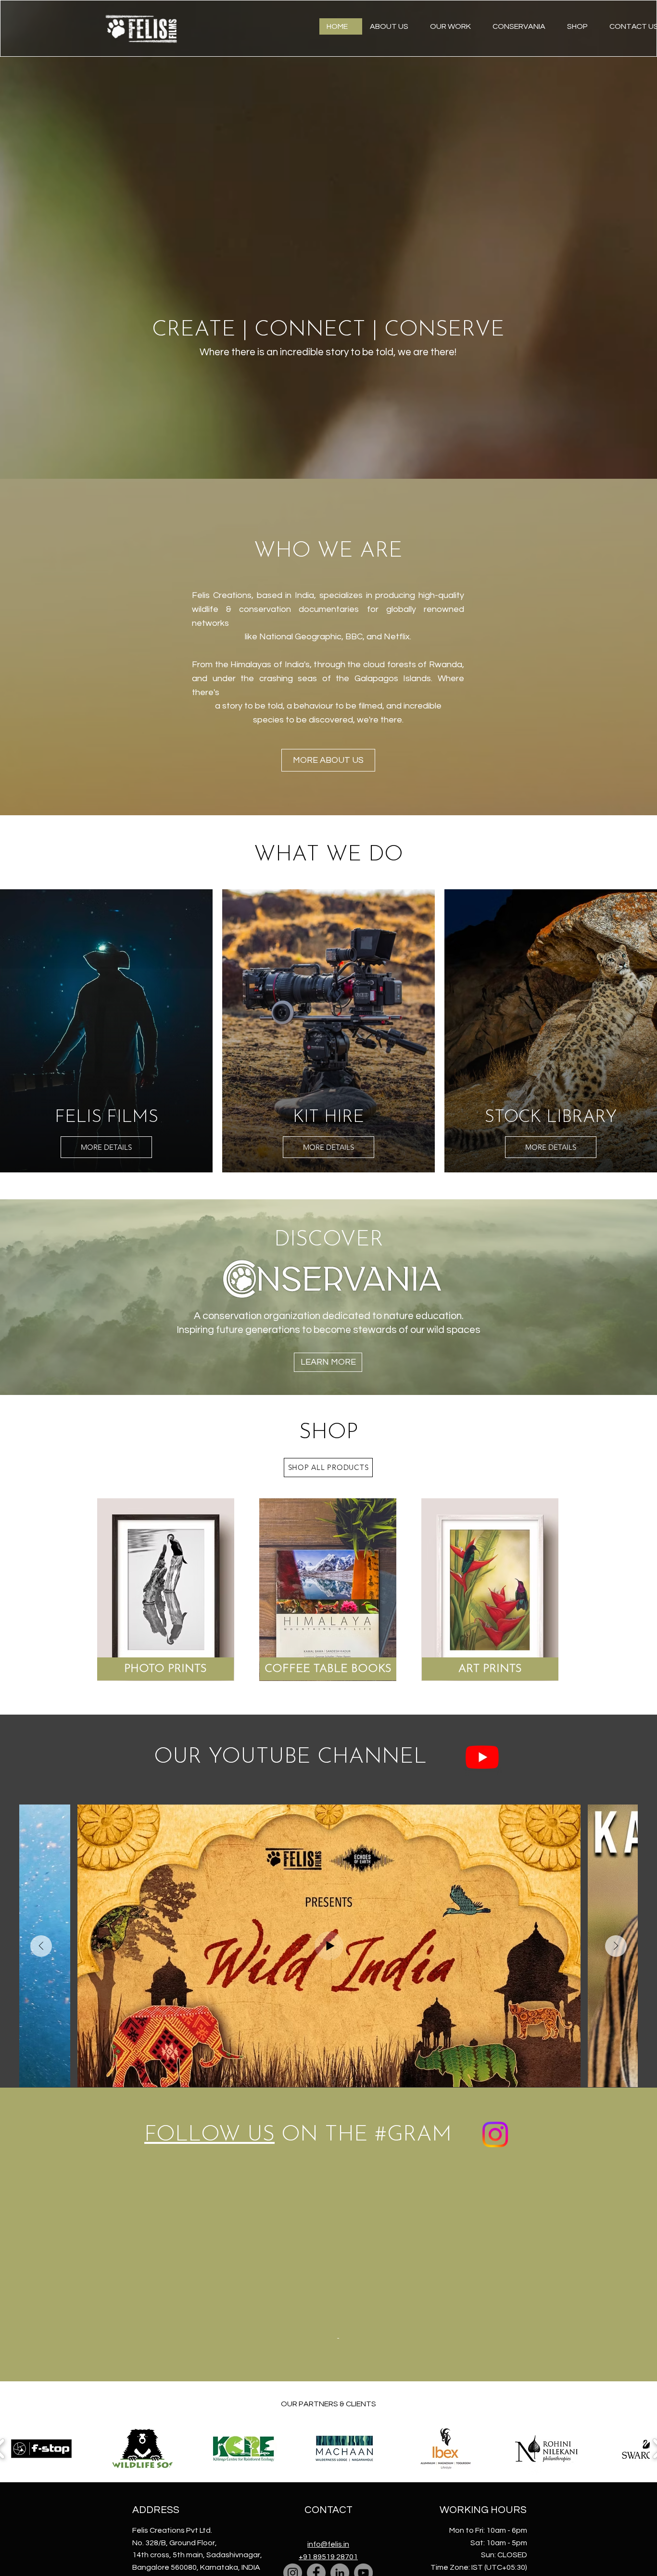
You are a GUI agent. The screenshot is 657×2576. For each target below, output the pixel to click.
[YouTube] (363, 2395)
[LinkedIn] (340, 2395)
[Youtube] (482, 1757)
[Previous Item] (41, 1946)
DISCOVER (329, 1240)
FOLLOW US (209, 2135)
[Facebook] (316, 2395)
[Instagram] (293, 2395)
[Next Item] (616, 1946)
